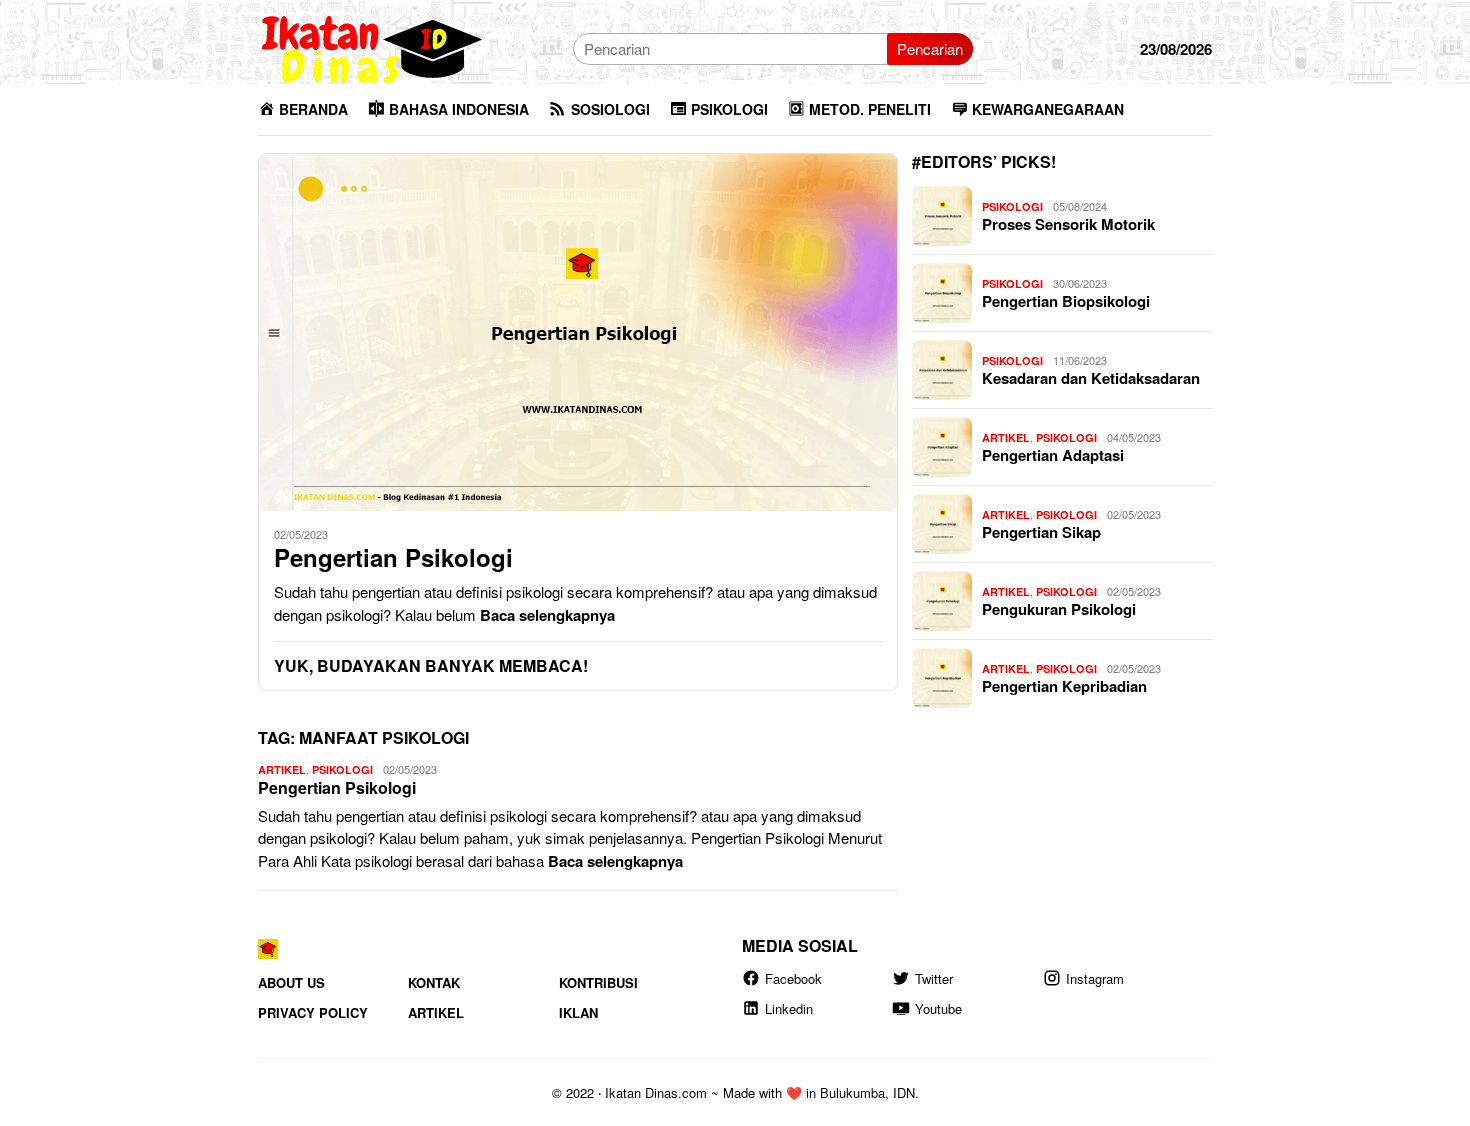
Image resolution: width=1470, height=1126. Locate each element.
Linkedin (789, 1008)
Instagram (1095, 978)
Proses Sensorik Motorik (1068, 224)
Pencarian (930, 48)
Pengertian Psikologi (393, 557)
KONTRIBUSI (598, 982)
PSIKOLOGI (342, 769)
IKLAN (578, 1012)
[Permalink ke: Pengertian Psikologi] (578, 332)
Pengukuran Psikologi (1059, 609)
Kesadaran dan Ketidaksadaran (1091, 378)
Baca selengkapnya (547, 615)
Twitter (934, 978)
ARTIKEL (282, 769)
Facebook (793, 978)
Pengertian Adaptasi (1053, 455)
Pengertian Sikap (1041, 532)
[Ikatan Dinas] (373, 46)
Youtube (938, 1008)
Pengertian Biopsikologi (1066, 301)
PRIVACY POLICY (313, 1012)
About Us (291, 982)
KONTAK (434, 982)
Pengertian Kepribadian (1064, 686)
